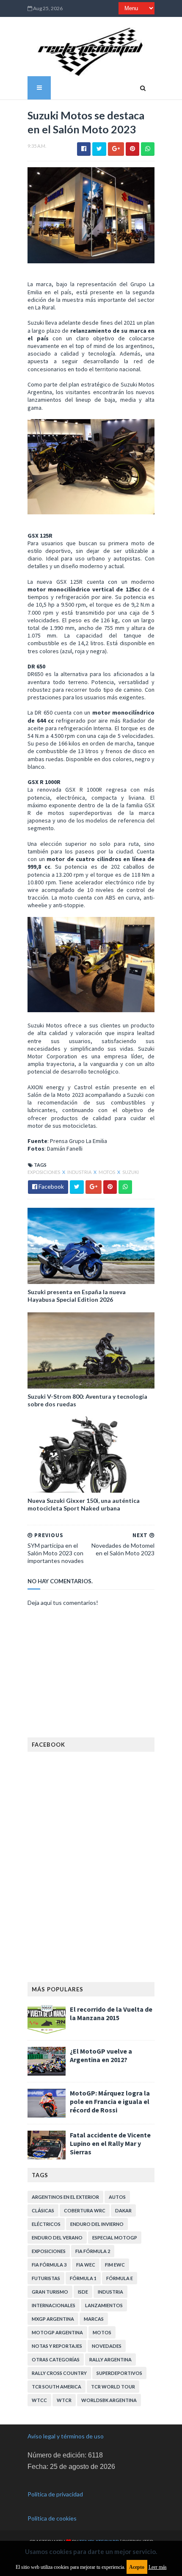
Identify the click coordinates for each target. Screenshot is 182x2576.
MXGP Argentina (53, 2319)
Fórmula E (120, 2278)
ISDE (83, 2292)
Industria (80, 1172)
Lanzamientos (104, 2305)
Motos (107, 1172)
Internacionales (54, 2305)
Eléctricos (46, 2224)
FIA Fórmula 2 (93, 2251)
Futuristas (46, 2278)
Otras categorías (56, 2359)
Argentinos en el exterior (65, 2197)
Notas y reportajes (57, 2346)
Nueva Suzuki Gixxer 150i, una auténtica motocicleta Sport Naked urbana (84, 1504)
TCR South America (57, 2387)
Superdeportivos (119, 2373)
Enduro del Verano (57, 2238)
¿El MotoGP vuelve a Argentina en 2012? (101, 2055)
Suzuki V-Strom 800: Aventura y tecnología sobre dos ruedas (87, 1400)
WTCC (39, 2400)
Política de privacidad (55, 2494)
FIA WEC (86, 2265)
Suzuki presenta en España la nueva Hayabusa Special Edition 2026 (77, 1296)
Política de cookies (52, 2518)
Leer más (158, 2567)
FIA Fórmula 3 (49, 2265)
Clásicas (43, 2210)
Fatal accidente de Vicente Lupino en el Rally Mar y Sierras (110, 2143)
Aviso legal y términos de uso (66, 2436)
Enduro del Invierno (97, 2224)
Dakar (123, 2210)
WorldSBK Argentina (109, 2400)
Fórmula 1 (83, 2278)
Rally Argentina (110, 2359)
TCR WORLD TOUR (113, 2387)
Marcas (94, 2319)
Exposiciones (44, 1172)
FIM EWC (115, 2265)
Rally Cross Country (59, 2373)
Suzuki (131, 1172)
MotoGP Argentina (57, 2332)
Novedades (107, 2346)
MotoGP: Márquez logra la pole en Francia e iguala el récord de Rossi (110, 2101)
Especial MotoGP (115, 2238)
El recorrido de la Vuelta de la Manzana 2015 (111, 2013)
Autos (117, 2197)
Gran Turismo (50, 2292)
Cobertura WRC (85, 2210)
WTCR (64, 2400)
